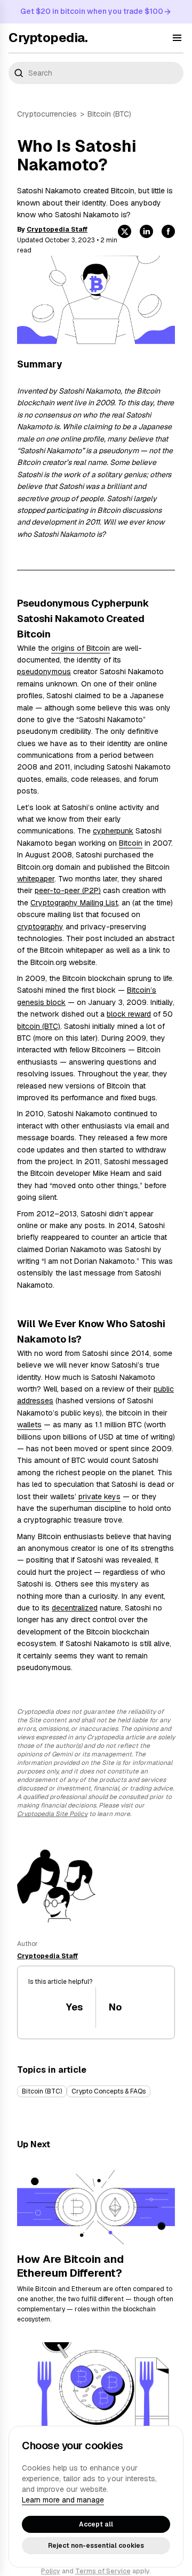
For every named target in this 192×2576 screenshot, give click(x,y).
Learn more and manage (63, 2500)
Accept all (96, 2524)
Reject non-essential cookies (96, 2546)
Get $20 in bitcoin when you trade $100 (92, 11)
